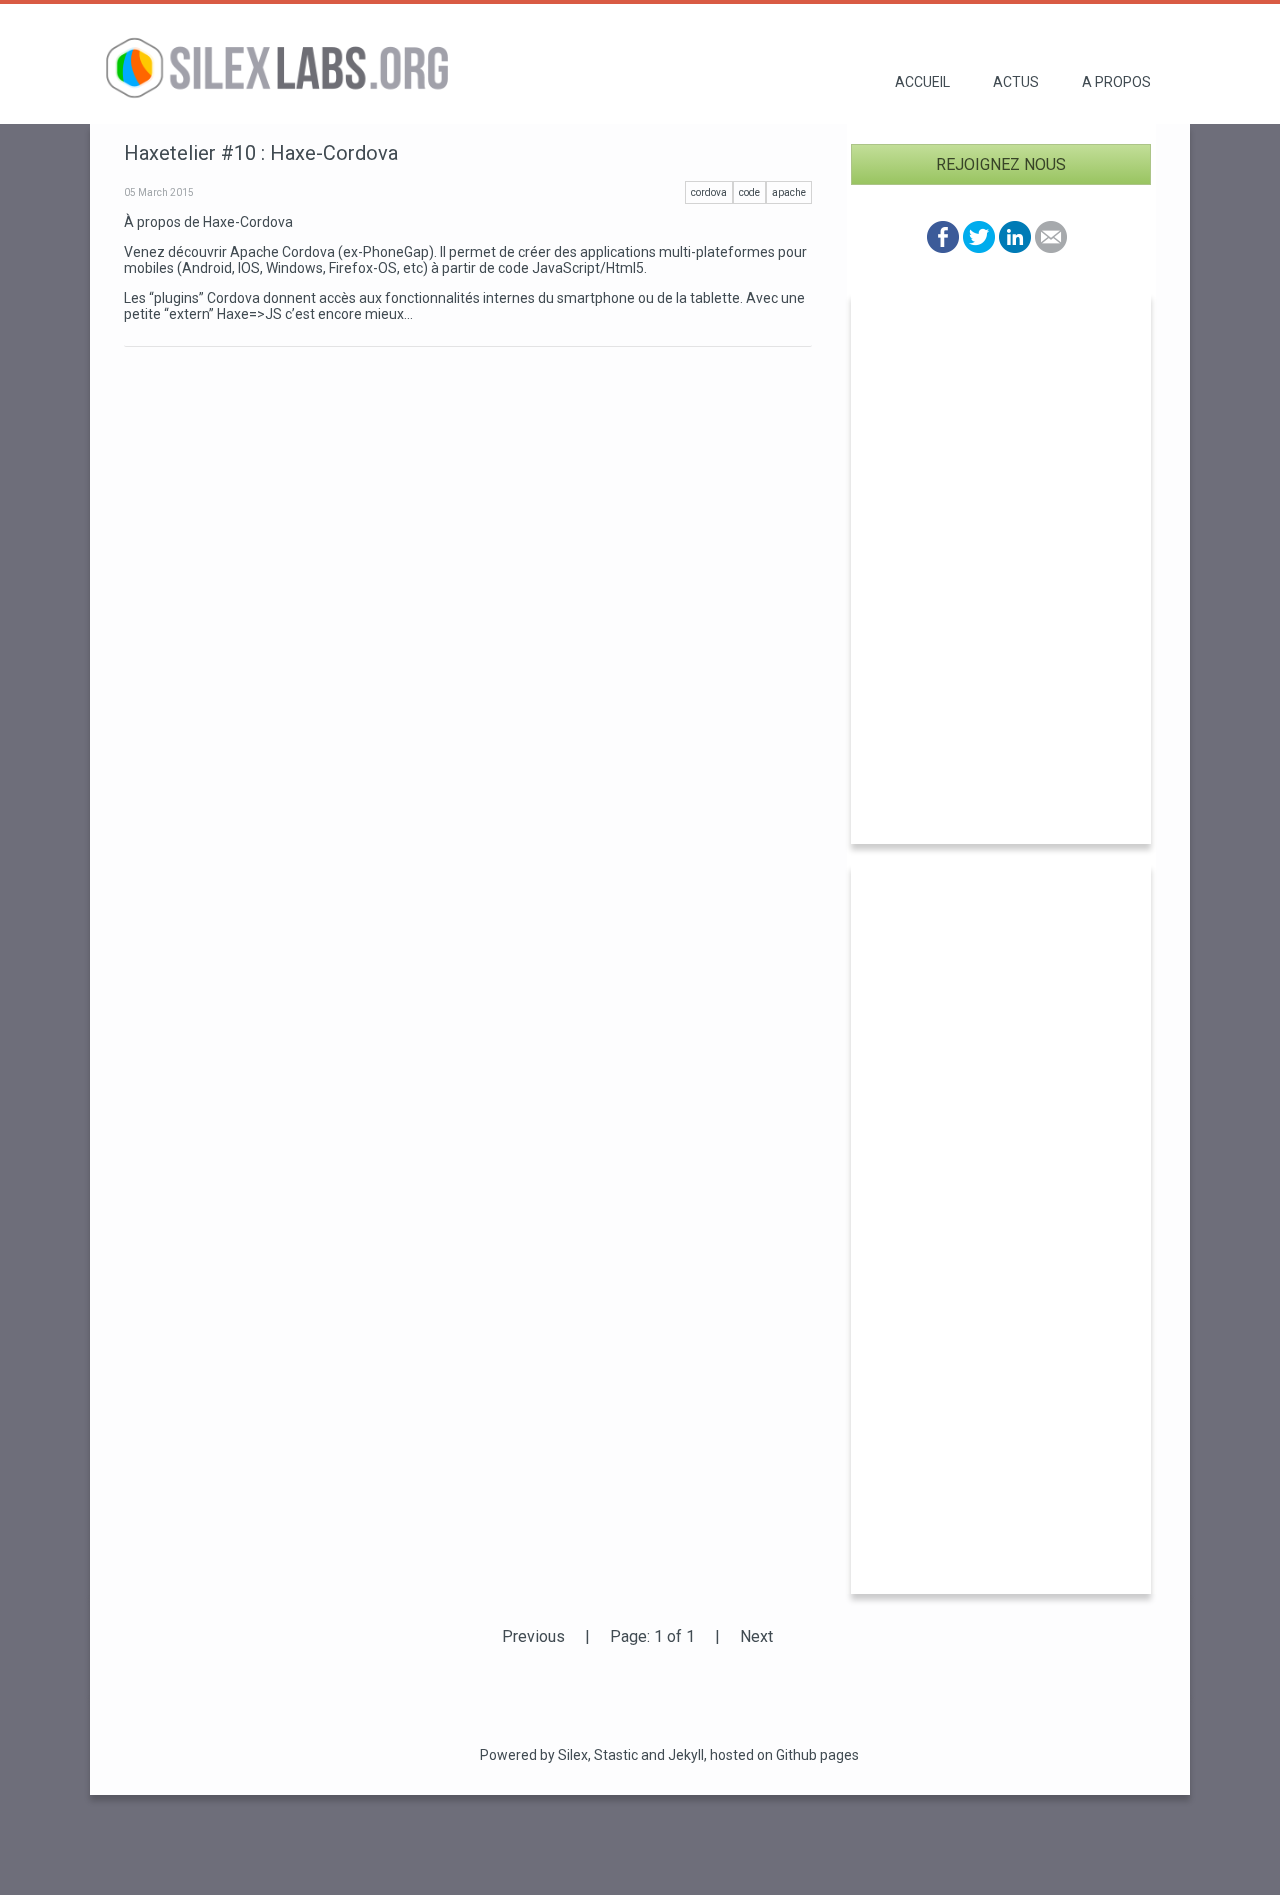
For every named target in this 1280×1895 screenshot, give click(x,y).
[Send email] (1051, 247)
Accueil (922, 82)
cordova (709, 192)
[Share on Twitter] (979, 247)
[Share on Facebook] (943, 247)
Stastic (616, 1755)
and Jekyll (672, 1755)
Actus (1016, 82)
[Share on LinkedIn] (1015, 247)
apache (789, 192)
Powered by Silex (534, 1755)
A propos (1116, 82)
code (749, 192)
